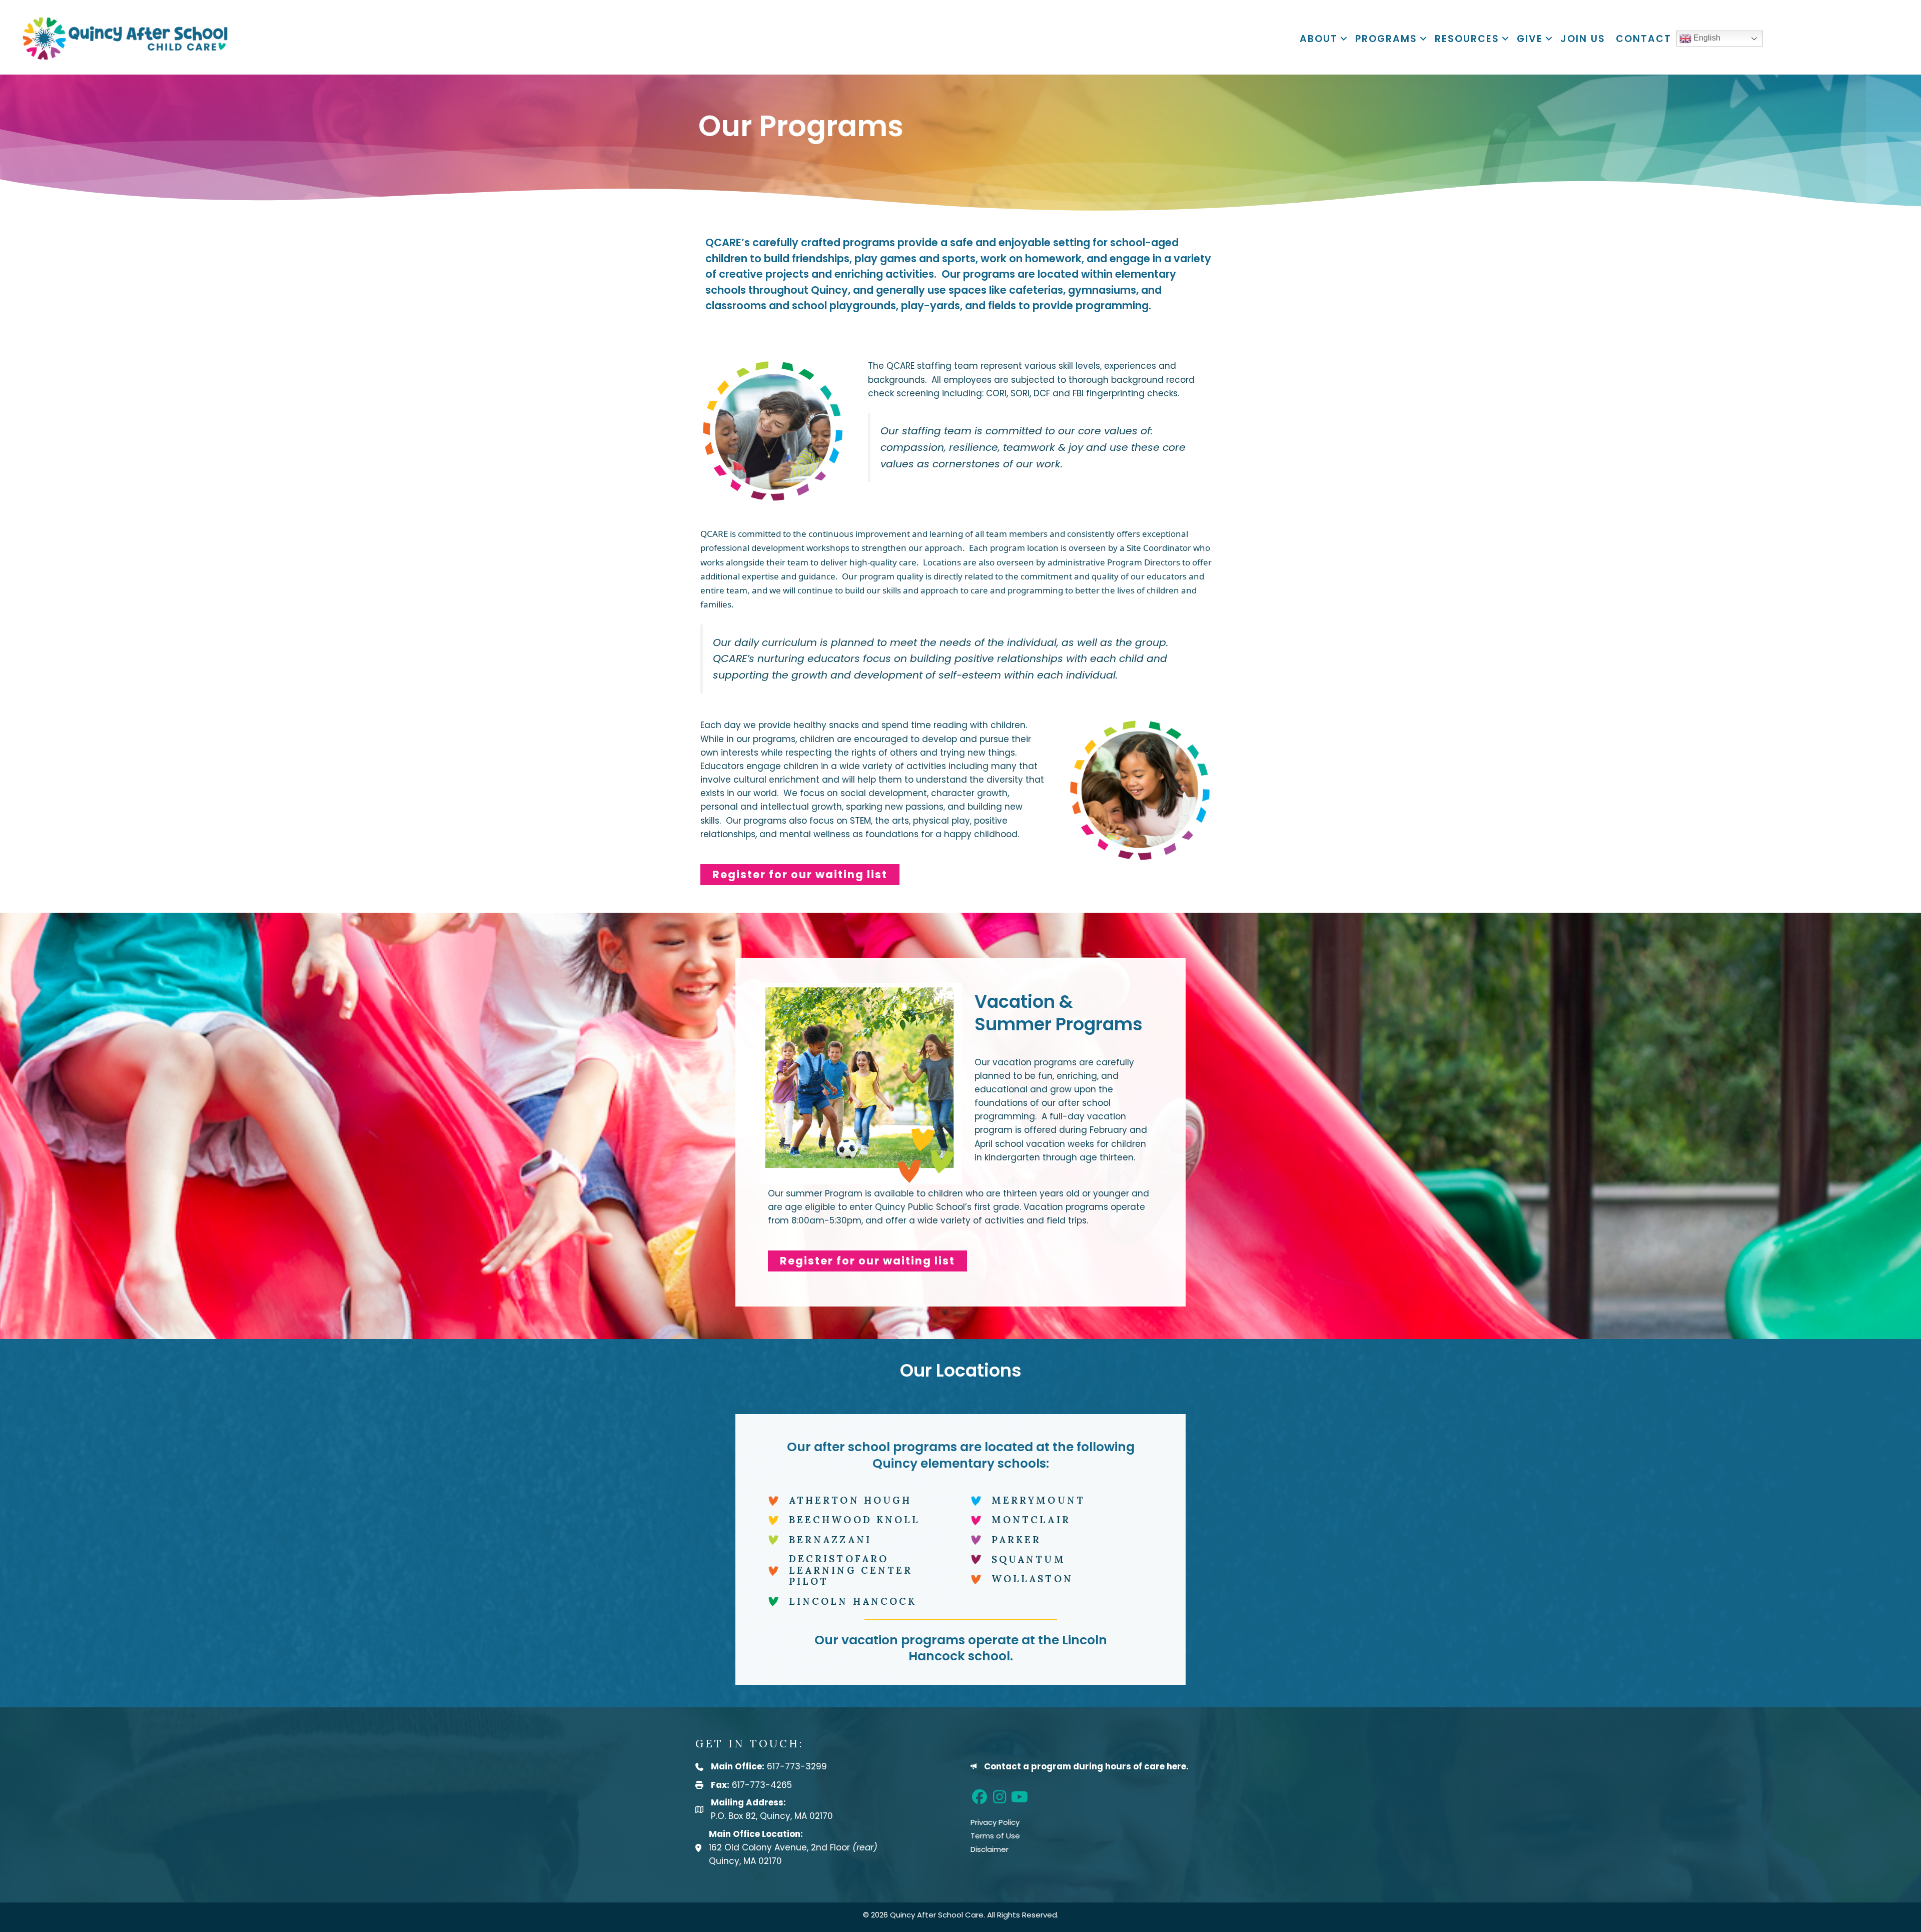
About (1319, 39)
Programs (1386, 39)
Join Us (1583, 39)
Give (1530, 39)
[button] (1344, 39)
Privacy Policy (995, 1822)
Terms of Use (995, 1836)
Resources (1467, 39)
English (1706, 38)
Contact (1644, 39)
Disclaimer (990, 1849)
